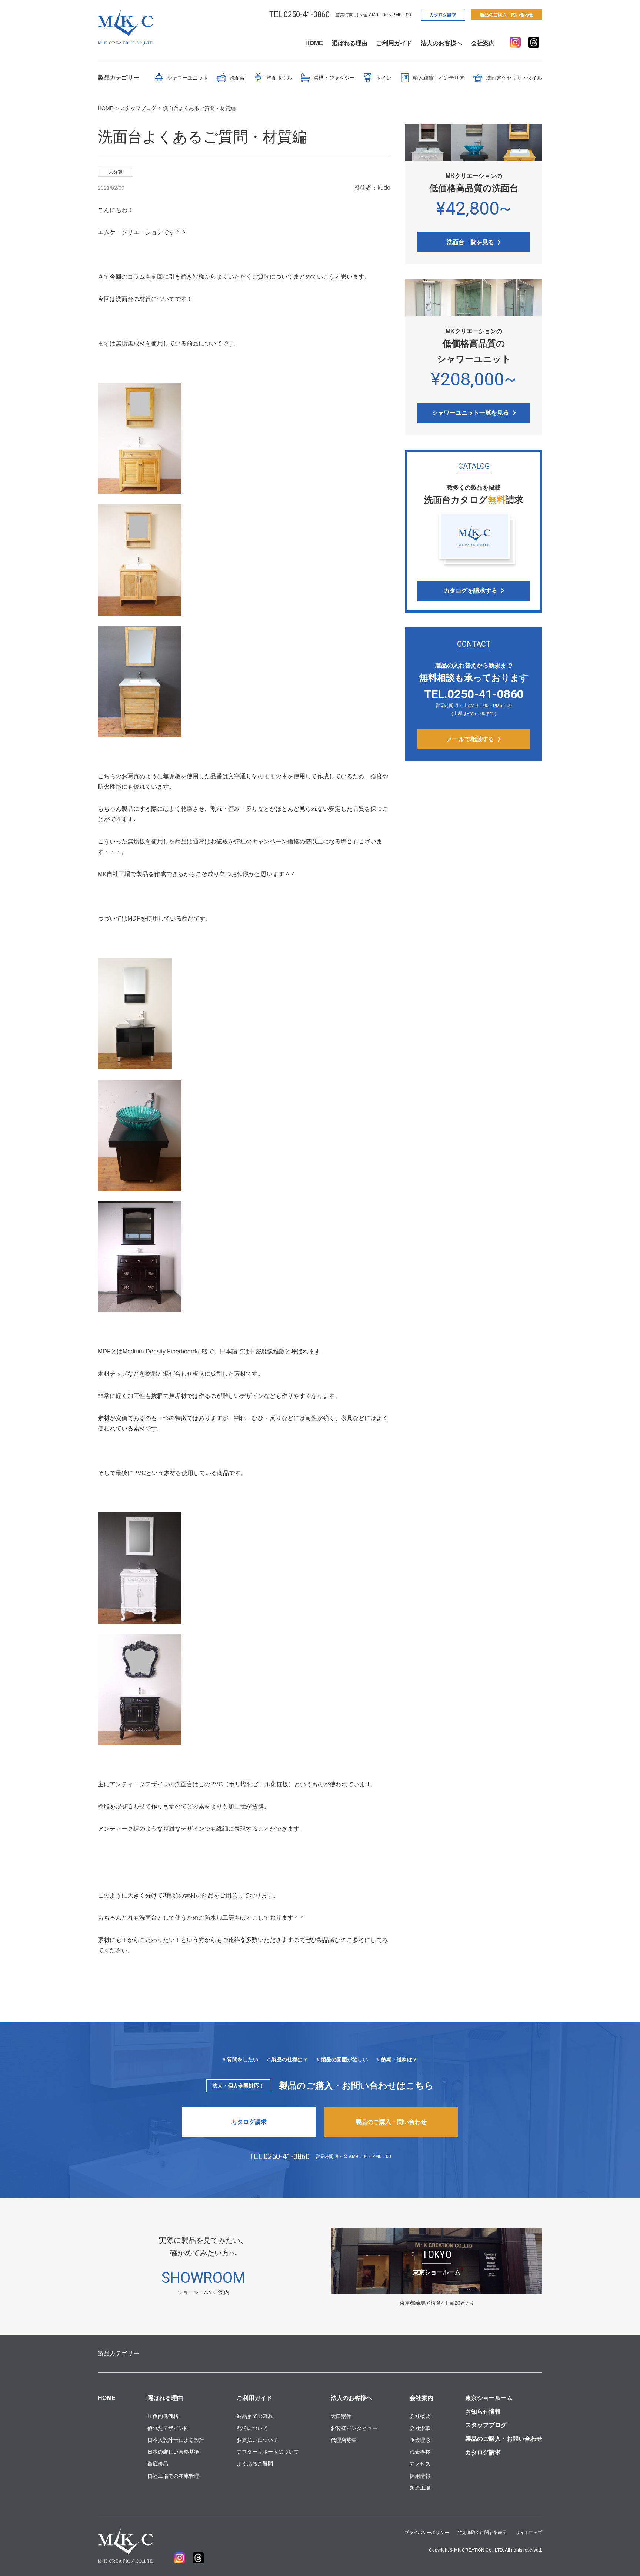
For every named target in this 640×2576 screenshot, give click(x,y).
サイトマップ (529, 2533)
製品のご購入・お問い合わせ (504, 2439)
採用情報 (420, 2476)
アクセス (420, 2464)
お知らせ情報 (483, 2412)
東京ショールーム (489, 2398)
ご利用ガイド (394, 43)
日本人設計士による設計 (176, 2440)
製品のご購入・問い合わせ (507, 15)
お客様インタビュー (354, 2428)
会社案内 (483, 43)
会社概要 (420, 2416)
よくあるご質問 (255, 2464)
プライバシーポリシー (427, 2533)
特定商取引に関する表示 (482, 2533)
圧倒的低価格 (163, 2416)
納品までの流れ (255, 2416)
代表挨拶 (420, 2452)
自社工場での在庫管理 (173, 2476)
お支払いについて (257, 2440)
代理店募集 (344, 2440)
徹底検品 (158, 2464)
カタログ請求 (443, 15)
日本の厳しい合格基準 (173, 2452)
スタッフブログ (486, 2425)
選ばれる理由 (350, 43)
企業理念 (420, 2440)
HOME (314, 43)
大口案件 (341, 2416)
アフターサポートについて (268, 2452)
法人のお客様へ (441, 43)
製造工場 (420, 2488)
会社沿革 (420, 2428)
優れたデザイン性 (168, 2428)
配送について (252, 2428)
